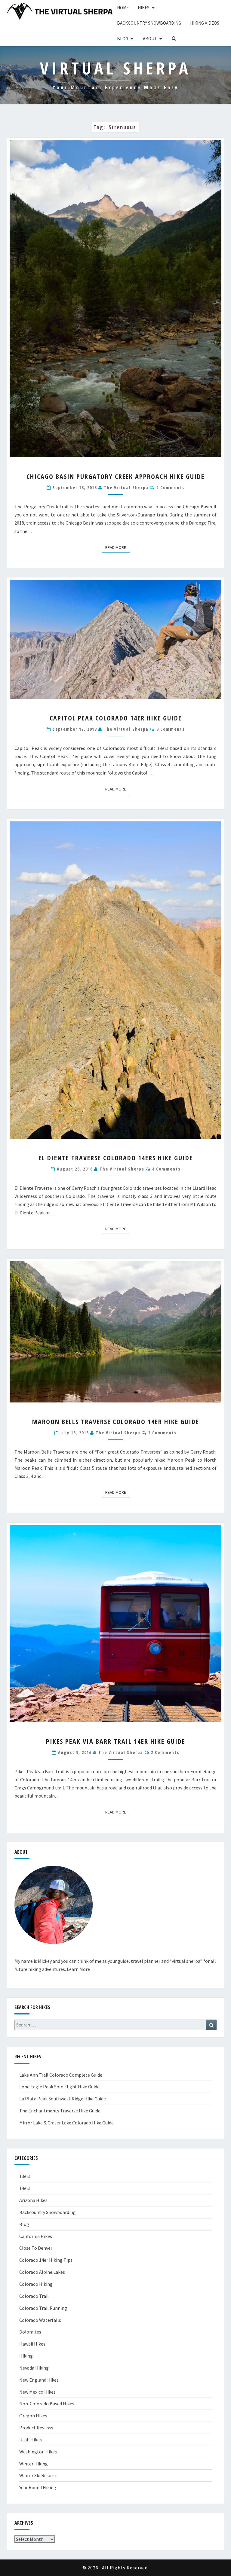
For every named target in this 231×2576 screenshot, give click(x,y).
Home (123, 8)
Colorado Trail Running (43, 2308)
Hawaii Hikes (32, 2344)
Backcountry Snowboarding (149, 23)
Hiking (26, 2356)
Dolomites (30, 2332)
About (150, 39)
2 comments (171, 487)
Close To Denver (36, 2248)
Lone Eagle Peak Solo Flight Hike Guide (59, 2087)
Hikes (144, 8)
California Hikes (36, 2236)
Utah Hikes (31, 2440)
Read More (117, 547)
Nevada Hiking (34, 2368)
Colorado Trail (34, 2296)
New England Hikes (39, 2380)
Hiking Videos (205, 23)
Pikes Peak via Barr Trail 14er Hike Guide (116, 1741)
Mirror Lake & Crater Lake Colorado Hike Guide (66, 2123)
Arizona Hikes (33, 2200)
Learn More (78, 1969)
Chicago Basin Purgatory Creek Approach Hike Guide (115, 476)
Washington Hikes (38, 2452)
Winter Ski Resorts (38, 2475)
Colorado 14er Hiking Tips (46, 2260)
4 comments (166, 1169)
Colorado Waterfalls (40, 2320)
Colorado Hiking (36, 2284)
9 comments (171, 729)
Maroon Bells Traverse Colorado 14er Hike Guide (116, 1421)
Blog (123, 39)
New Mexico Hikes (37, 2392)
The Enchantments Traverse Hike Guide (60, 2111)
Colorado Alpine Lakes (42, 2272)
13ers (25, 2176)
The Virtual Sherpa (126, 487)
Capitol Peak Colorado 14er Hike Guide (116, 718)
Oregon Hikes (33, 2416)
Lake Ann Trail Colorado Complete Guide (61, 2075)
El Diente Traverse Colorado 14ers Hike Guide (116, 1158)
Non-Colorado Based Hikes (47, 2404)
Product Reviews (36, 2428)
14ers (25, 2188)
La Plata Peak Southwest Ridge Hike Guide (63, 2099)
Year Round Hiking (38, 2487)
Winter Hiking (34, 2464)
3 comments (162, 1433)
